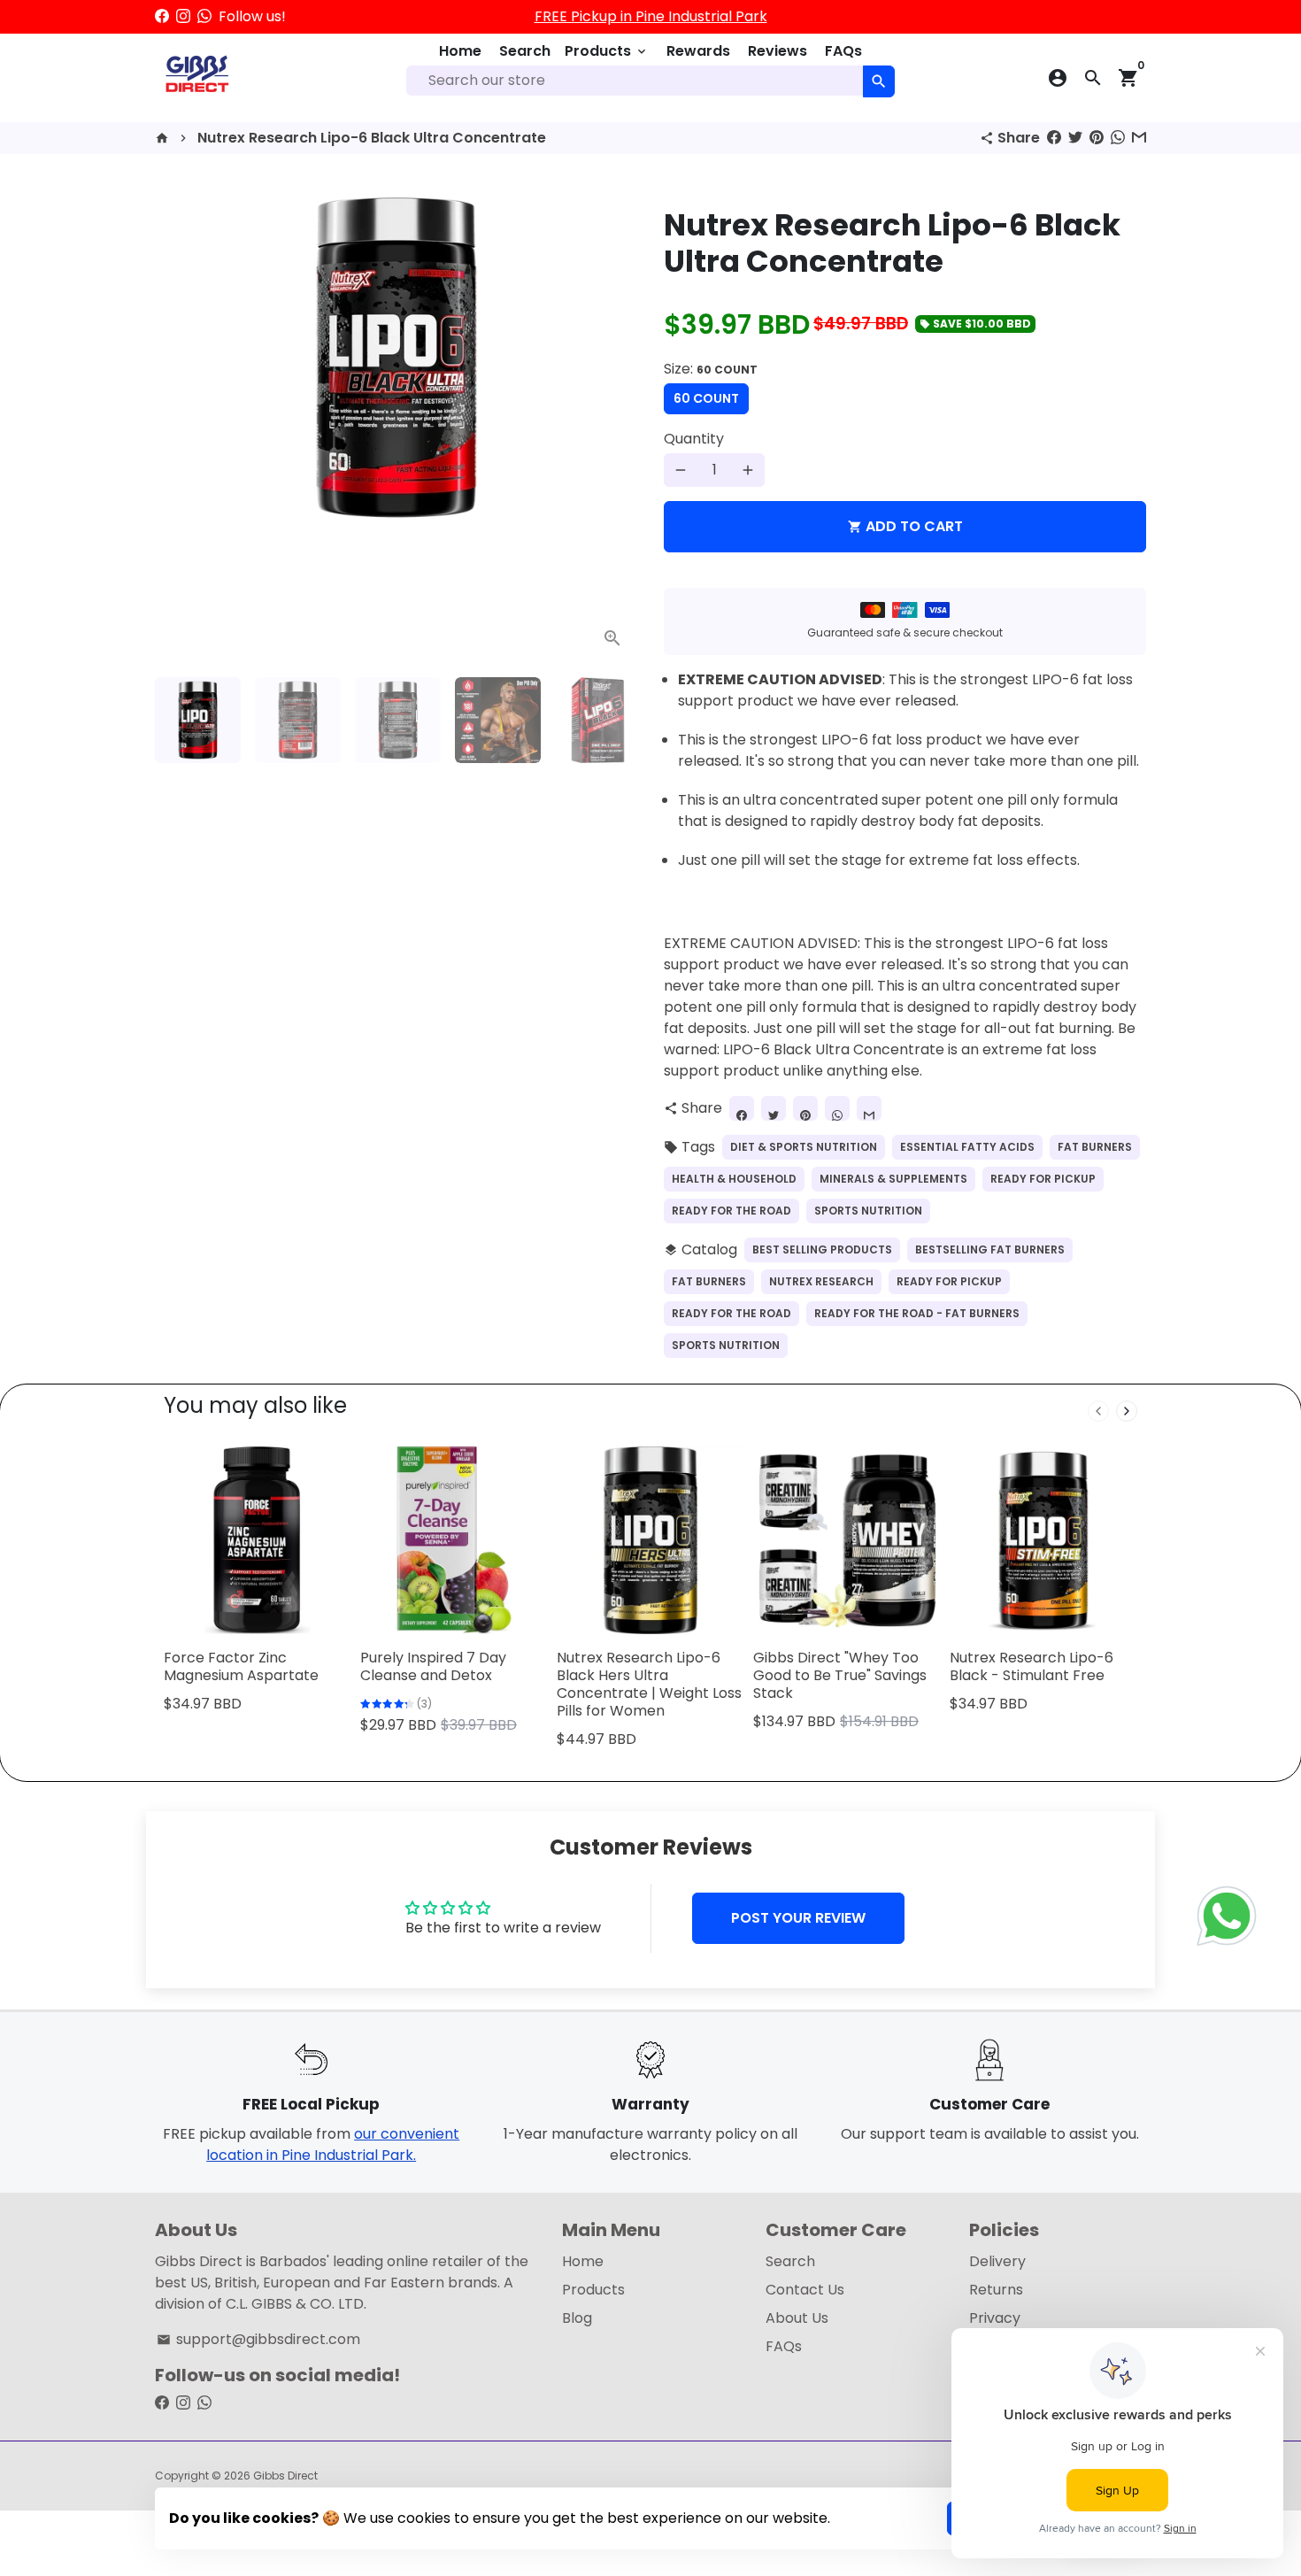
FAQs (843, 51)
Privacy (995, 2318)
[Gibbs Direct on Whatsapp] (204, 16)
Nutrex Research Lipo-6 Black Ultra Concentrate (372, 138)
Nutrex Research (821, 1281)
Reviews (778, 51)
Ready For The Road (731, 1211)
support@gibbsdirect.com (258, 2339)
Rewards (698, 51)
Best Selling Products (822, 1249)
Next (613, 422)
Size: (711, 369)
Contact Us (805, 2290)
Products (607, 51)
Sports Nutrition (868, 1211)
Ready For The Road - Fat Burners (917, 1313)
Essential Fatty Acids (967, 1147)
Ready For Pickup (1043, 1179)
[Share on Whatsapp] (1118, 138)
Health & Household (734, 1179)
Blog (577, 2318)
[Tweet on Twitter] (1075, 138)
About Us (797, 2318)
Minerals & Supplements (893, 1179)
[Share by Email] (1139, 138)
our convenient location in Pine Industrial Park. (333, 2144)
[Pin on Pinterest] (1097, 138)
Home (460, 51)
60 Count (706, 398)
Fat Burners (1095, 1147)
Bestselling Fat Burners (990, 1249)
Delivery (997, 2261)
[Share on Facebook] (1054, 138)
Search (525, 51)
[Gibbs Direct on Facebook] (162, 16)
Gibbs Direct (285, 2476)
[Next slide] (1127, 1411)
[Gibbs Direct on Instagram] (183, 16)
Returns (996, 2290)
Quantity (694, 439)
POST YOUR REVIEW (798, 1918)
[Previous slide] (1098, 1411)
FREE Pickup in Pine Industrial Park (651, 16)
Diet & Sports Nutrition (804, 1147)
